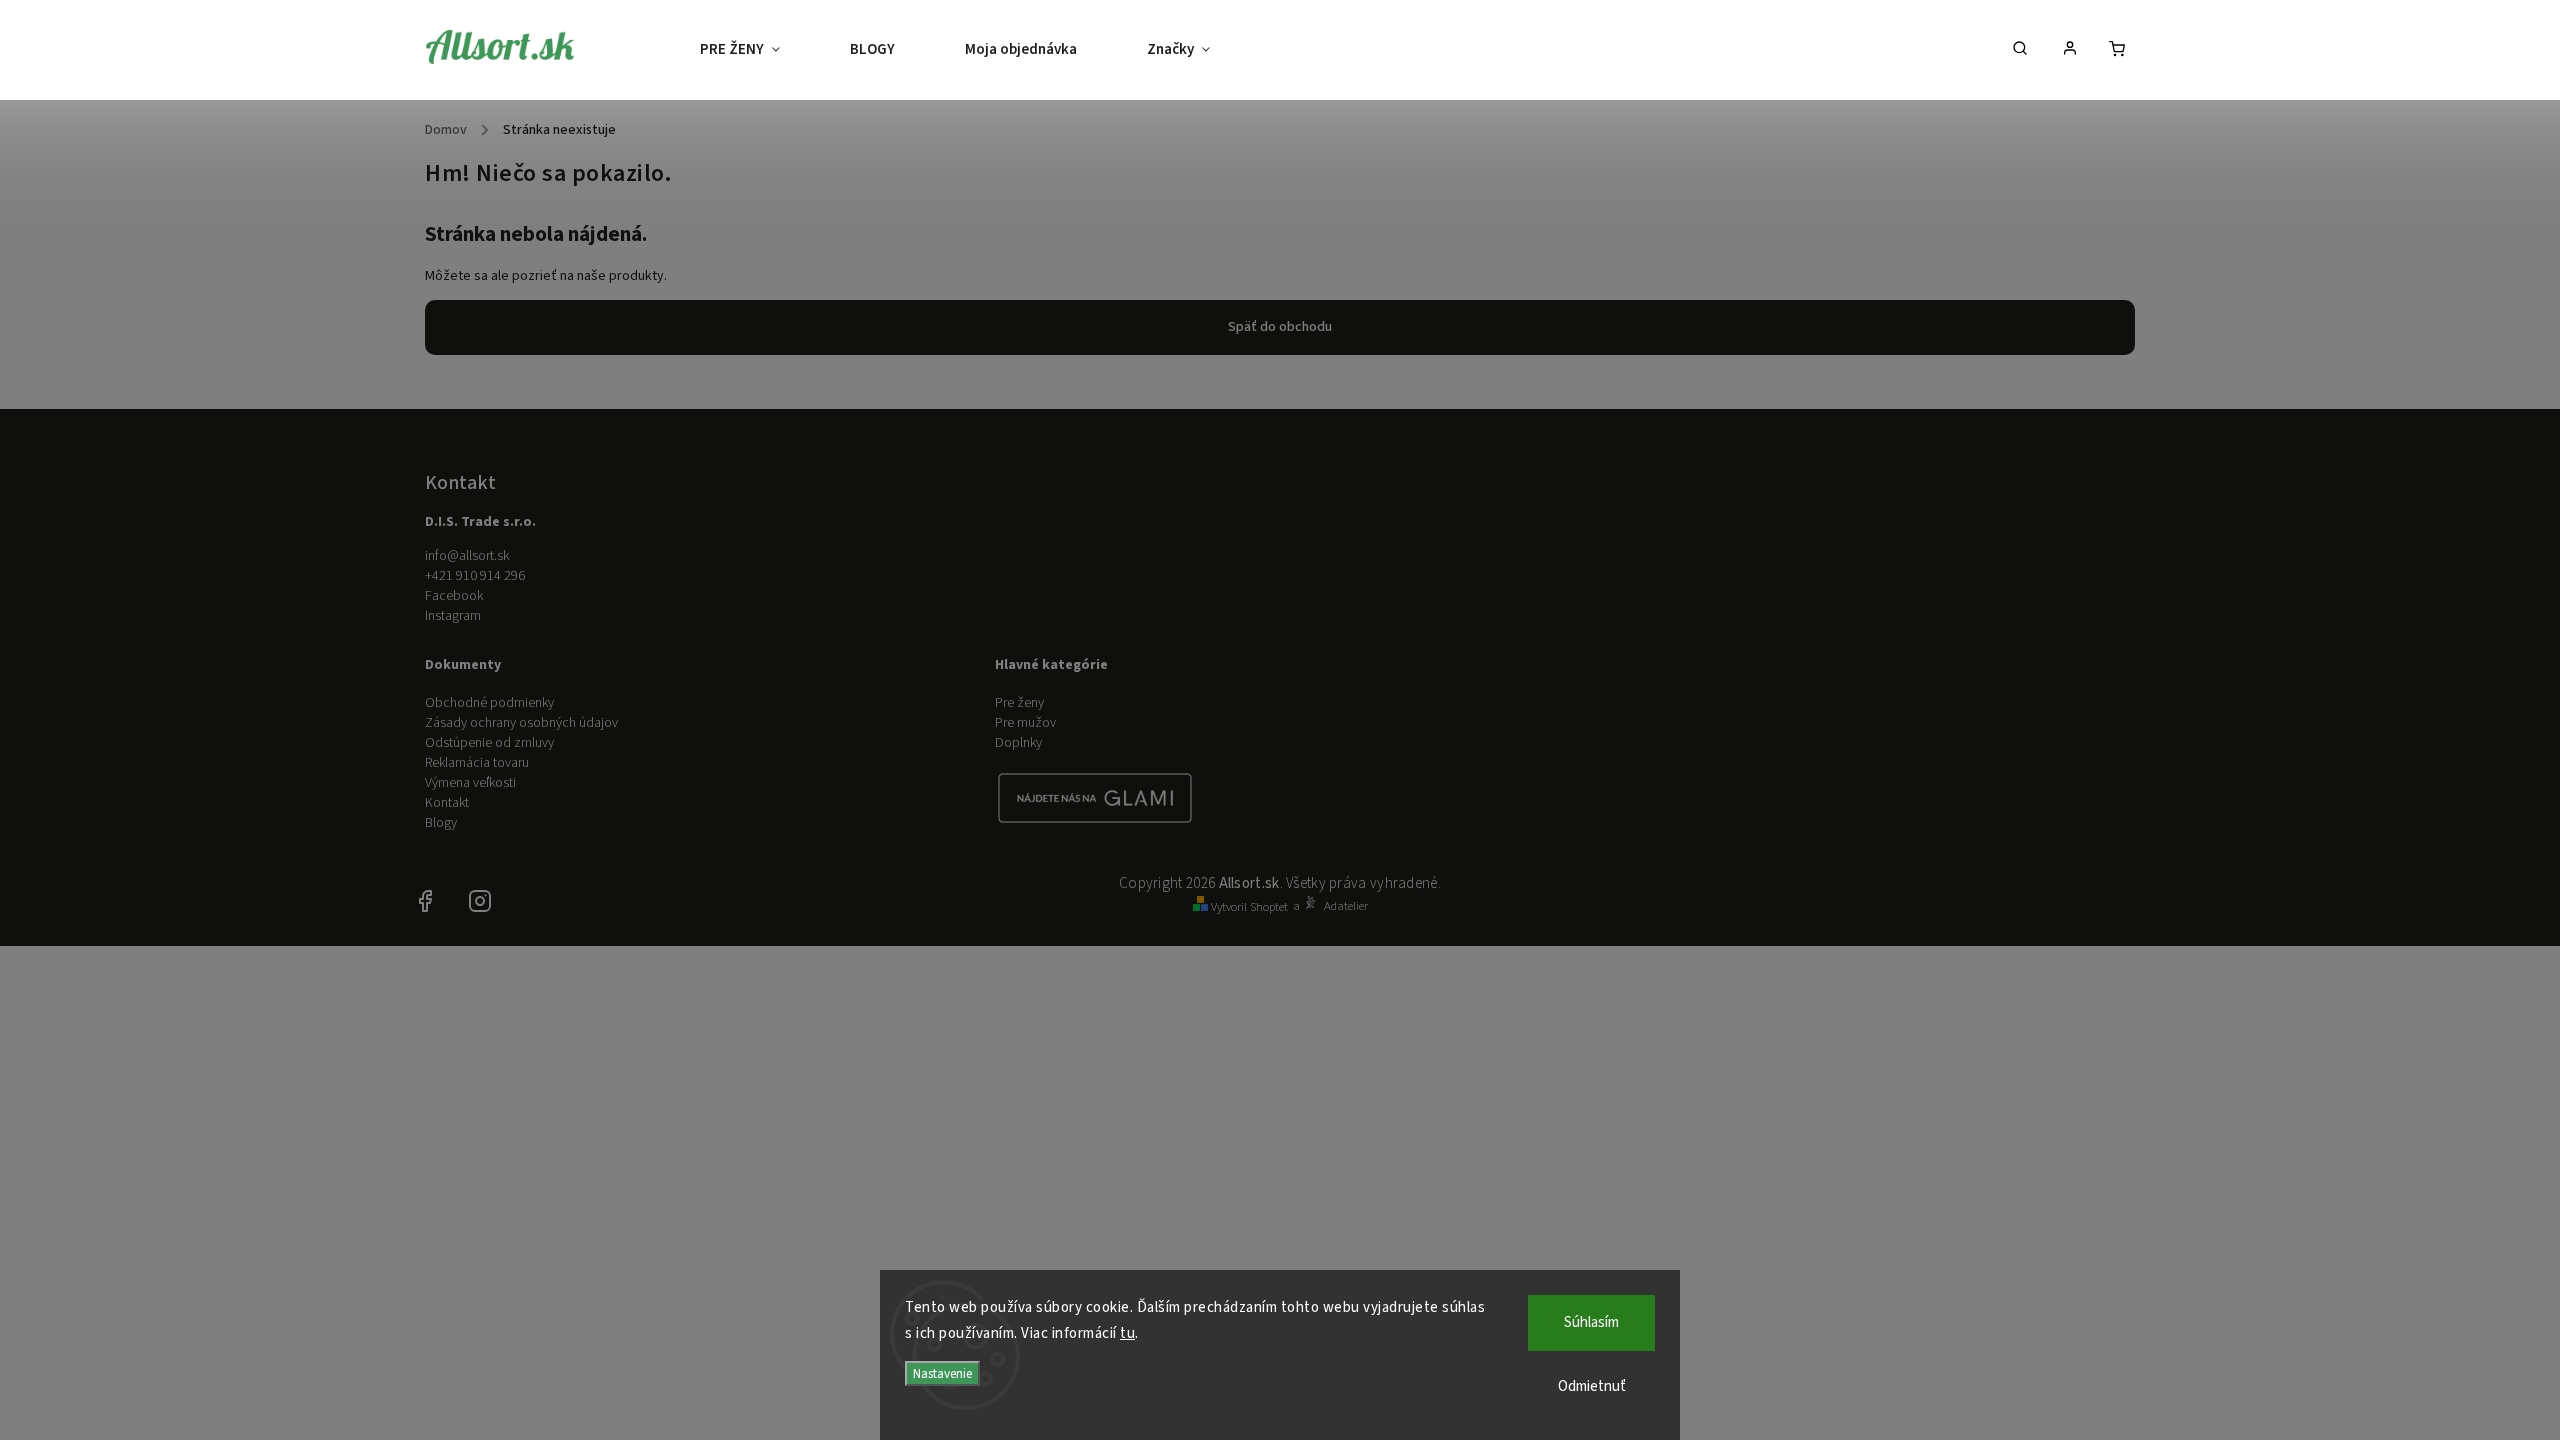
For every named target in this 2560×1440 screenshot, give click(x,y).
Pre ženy (1019, 703)
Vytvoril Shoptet (1249, 907)
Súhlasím (1591, 1322)
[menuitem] (757, 50)
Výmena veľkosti (470, 783)
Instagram (453, 616)
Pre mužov (1025, 723)
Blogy (441, 823)
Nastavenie (942, 1373)
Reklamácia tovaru (477, 763)
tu (1127, 1333)
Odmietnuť (1592, 1386)
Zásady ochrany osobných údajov (521, 723)
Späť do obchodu (1280, 327)
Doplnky (1018, 743)
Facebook (454, 596)
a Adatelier (1330, 906)
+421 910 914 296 (475, 576)
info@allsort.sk (467, 556)
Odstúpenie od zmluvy (489, 743)
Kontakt (447, 803)
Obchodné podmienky (489, 703)
